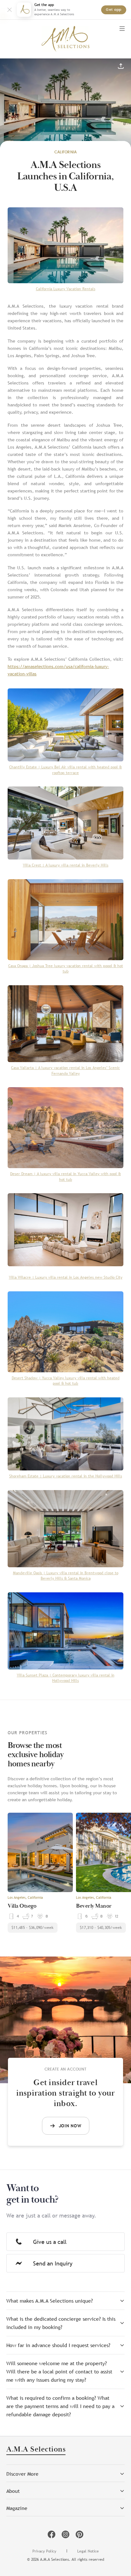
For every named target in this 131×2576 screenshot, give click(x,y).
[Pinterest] (79, 2534)
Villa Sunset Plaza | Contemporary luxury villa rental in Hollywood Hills (66, 1678)
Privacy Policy (44, 2551)
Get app (114, 10)
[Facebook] (52, 2534)
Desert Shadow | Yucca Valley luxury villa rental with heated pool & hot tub (66, 1381)
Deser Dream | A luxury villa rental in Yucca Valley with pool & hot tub (65, 1177)
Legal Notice (88, 2551)
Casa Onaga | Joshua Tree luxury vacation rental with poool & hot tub (66, 969)
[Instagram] (65, 2534)
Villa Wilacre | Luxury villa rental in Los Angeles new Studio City (66, 1277)
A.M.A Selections (36, 2450)
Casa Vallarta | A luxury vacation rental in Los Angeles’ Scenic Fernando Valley (65, 1071)
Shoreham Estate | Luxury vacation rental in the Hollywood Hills (66, 1476)
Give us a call (50, 2242)
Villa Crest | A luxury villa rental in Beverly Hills (66, 865)
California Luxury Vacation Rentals (66, 289)
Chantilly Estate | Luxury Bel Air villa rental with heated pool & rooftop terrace (65, 770)
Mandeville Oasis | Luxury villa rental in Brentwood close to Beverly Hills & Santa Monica (66, 1576)
